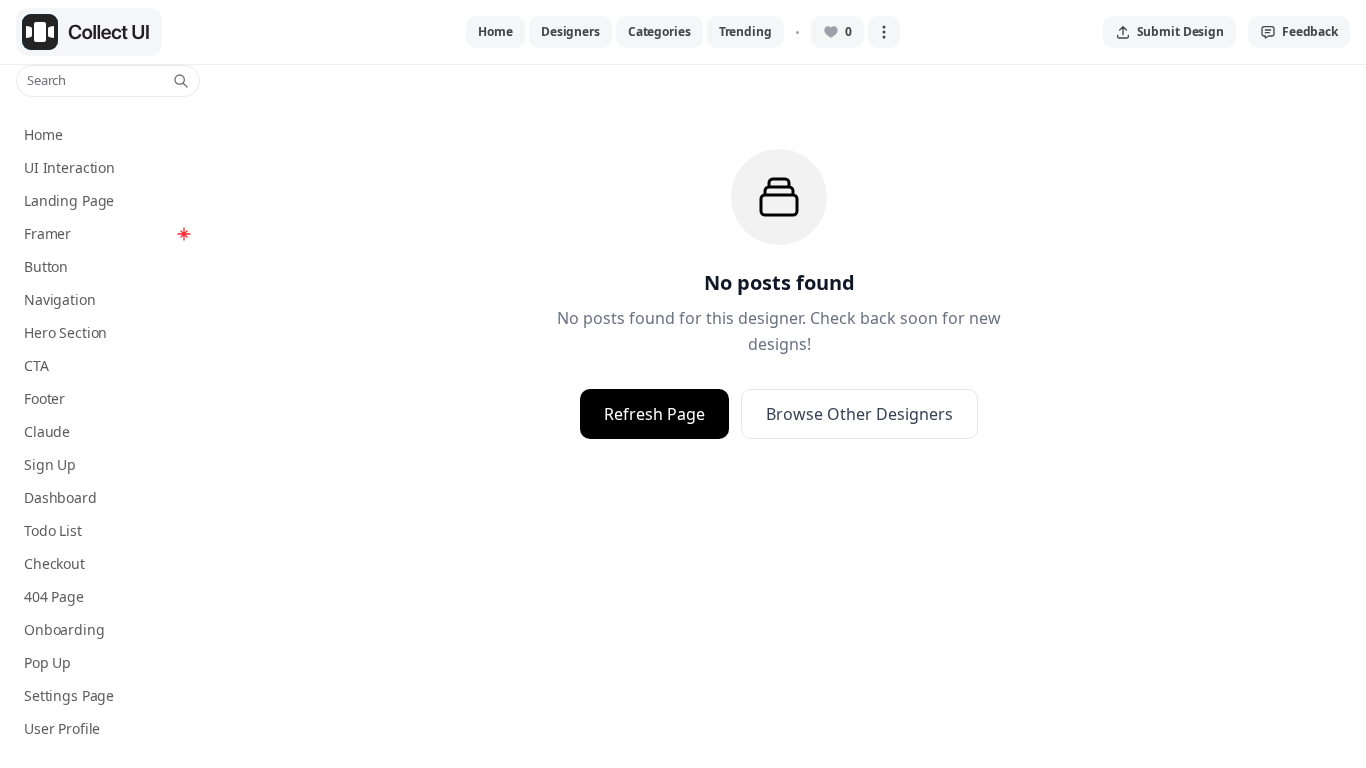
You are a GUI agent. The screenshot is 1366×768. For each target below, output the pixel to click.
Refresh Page (654, 414)
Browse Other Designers (859, 414)
